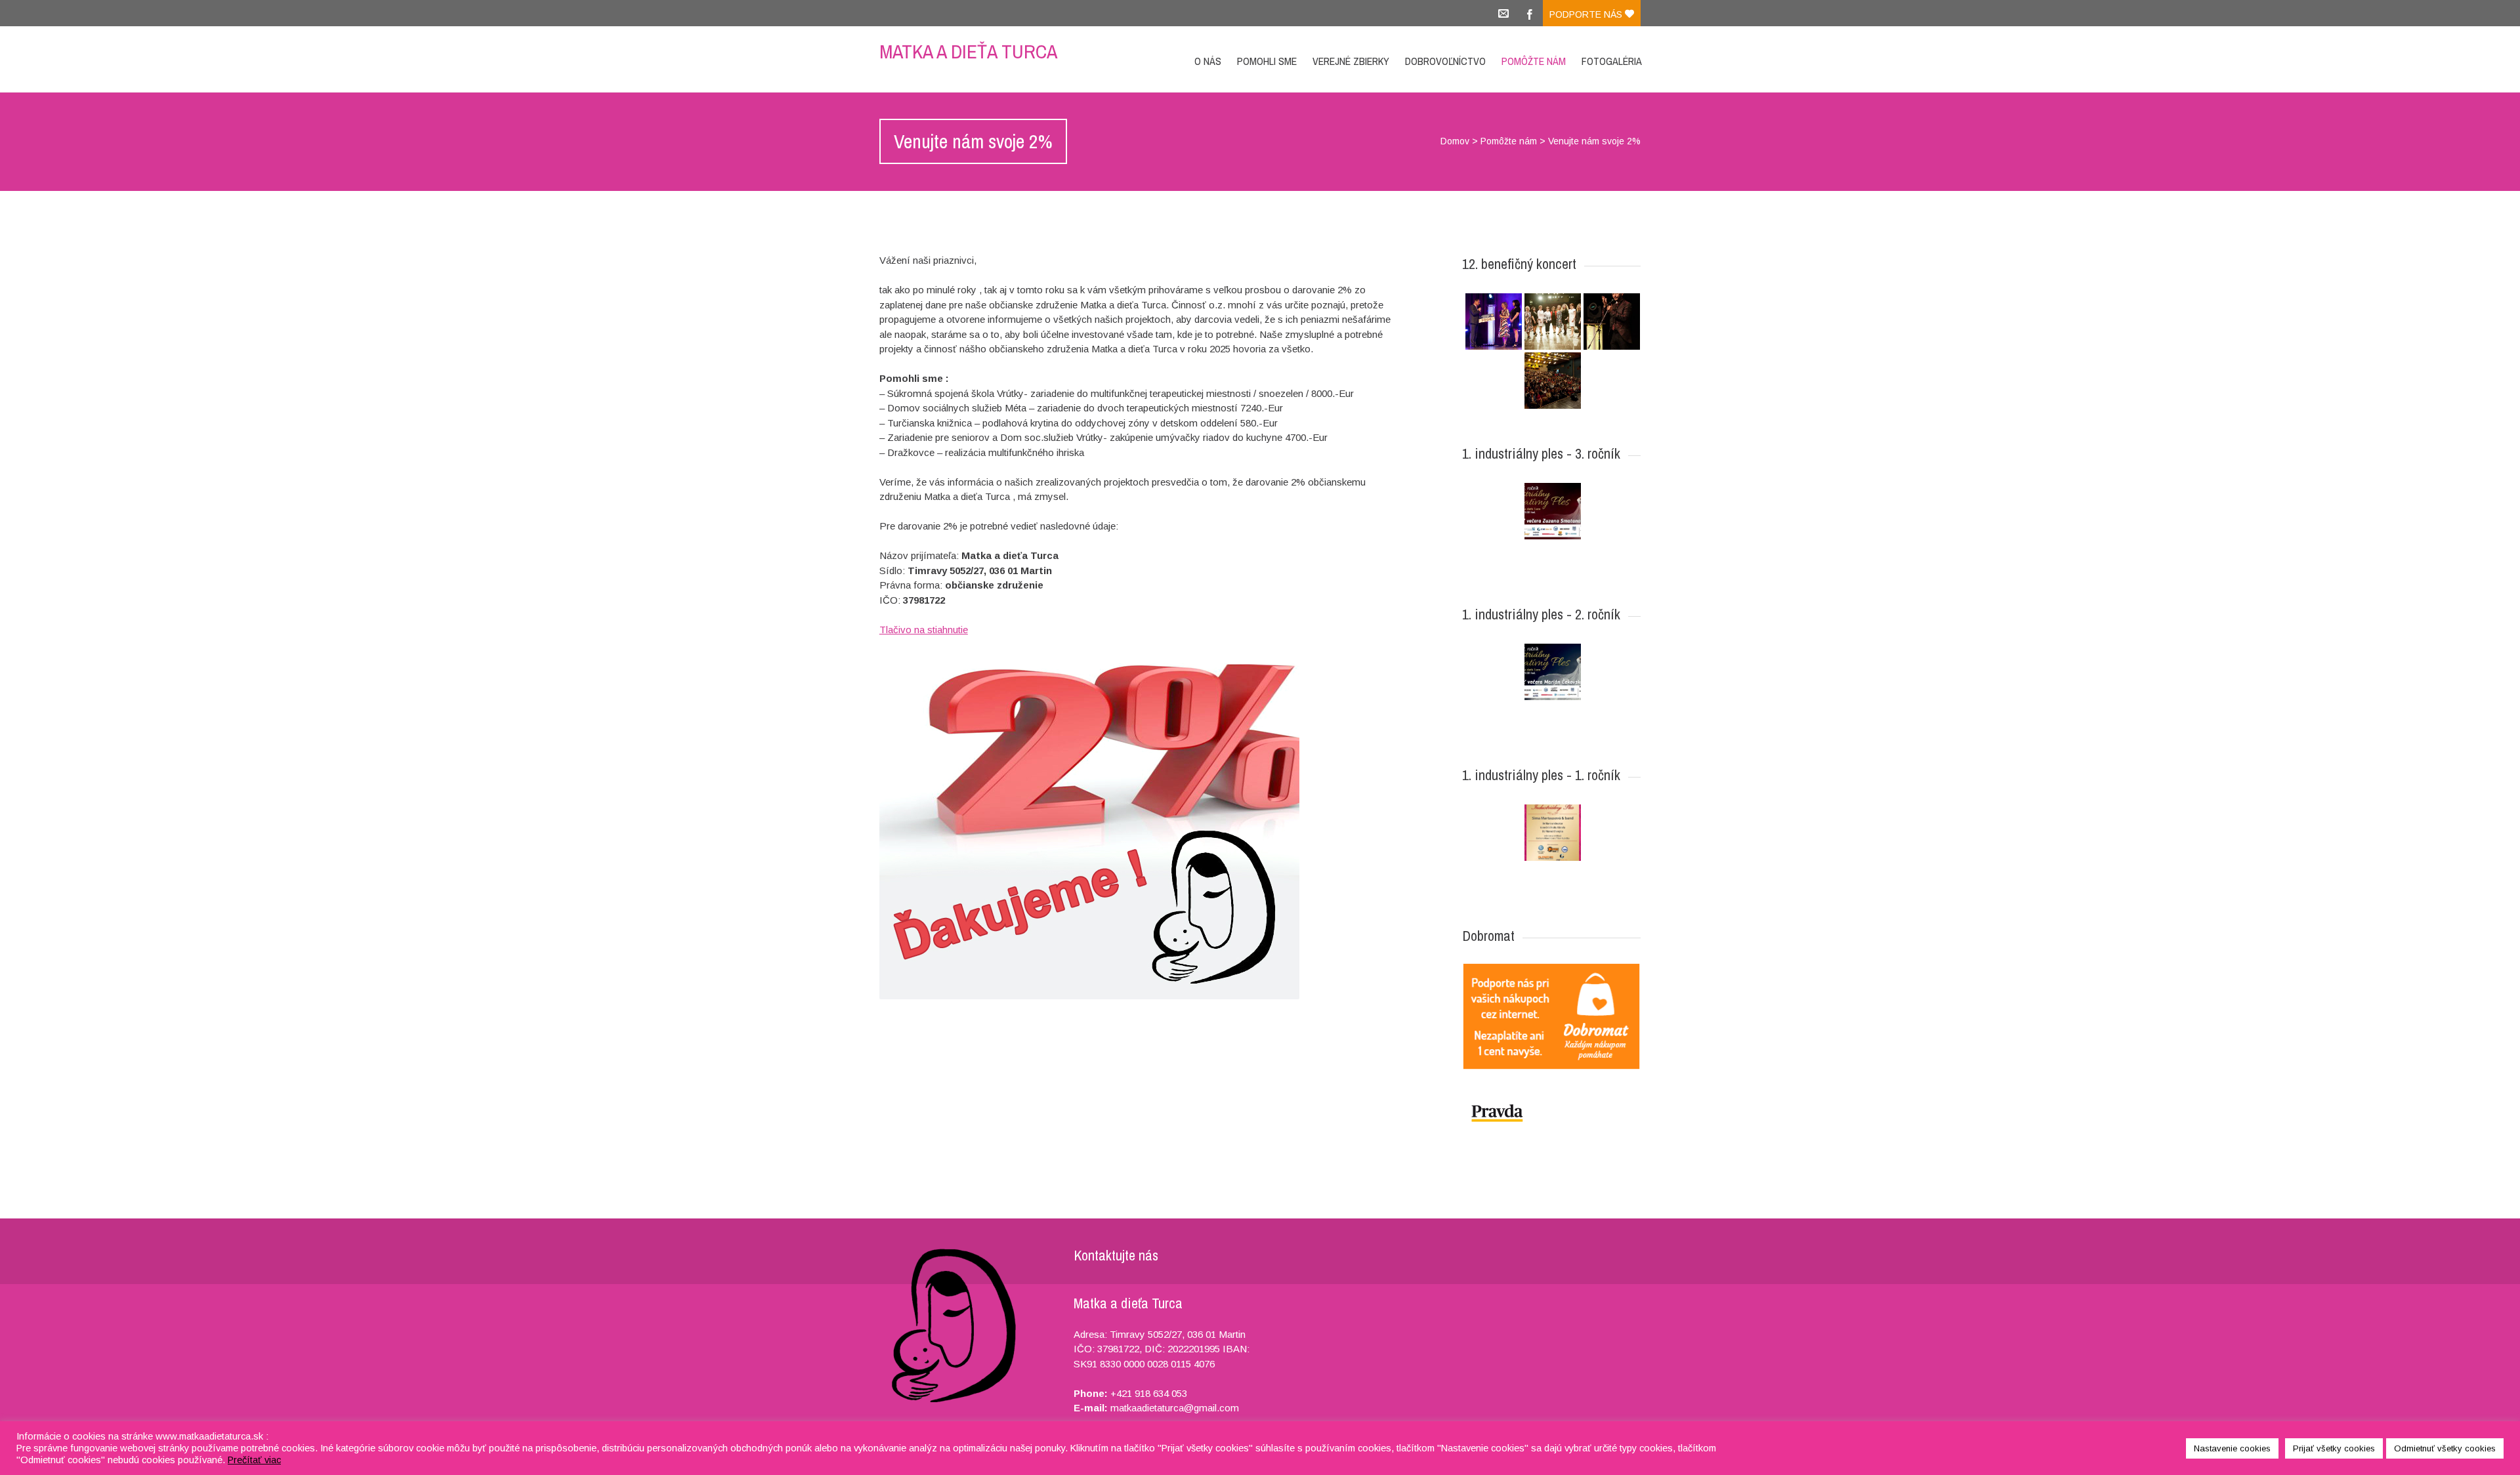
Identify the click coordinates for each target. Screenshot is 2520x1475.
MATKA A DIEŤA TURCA (968, 51)
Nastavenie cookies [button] (2232, 1448)
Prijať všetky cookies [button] (2334, 1448)
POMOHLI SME (1267, 61)
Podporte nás (1587, 14)
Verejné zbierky (1351, 61)
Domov (1455, 141)
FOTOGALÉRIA (1612, 61)
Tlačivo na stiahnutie (924, 630)
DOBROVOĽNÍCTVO (1445, 61)
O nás (1208, 61)
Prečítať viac (254, 1460)
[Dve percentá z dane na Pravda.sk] (1551, 1113)
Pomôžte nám (1534, 61)
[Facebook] (1530, 13)
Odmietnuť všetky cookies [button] (2445, 1448)
